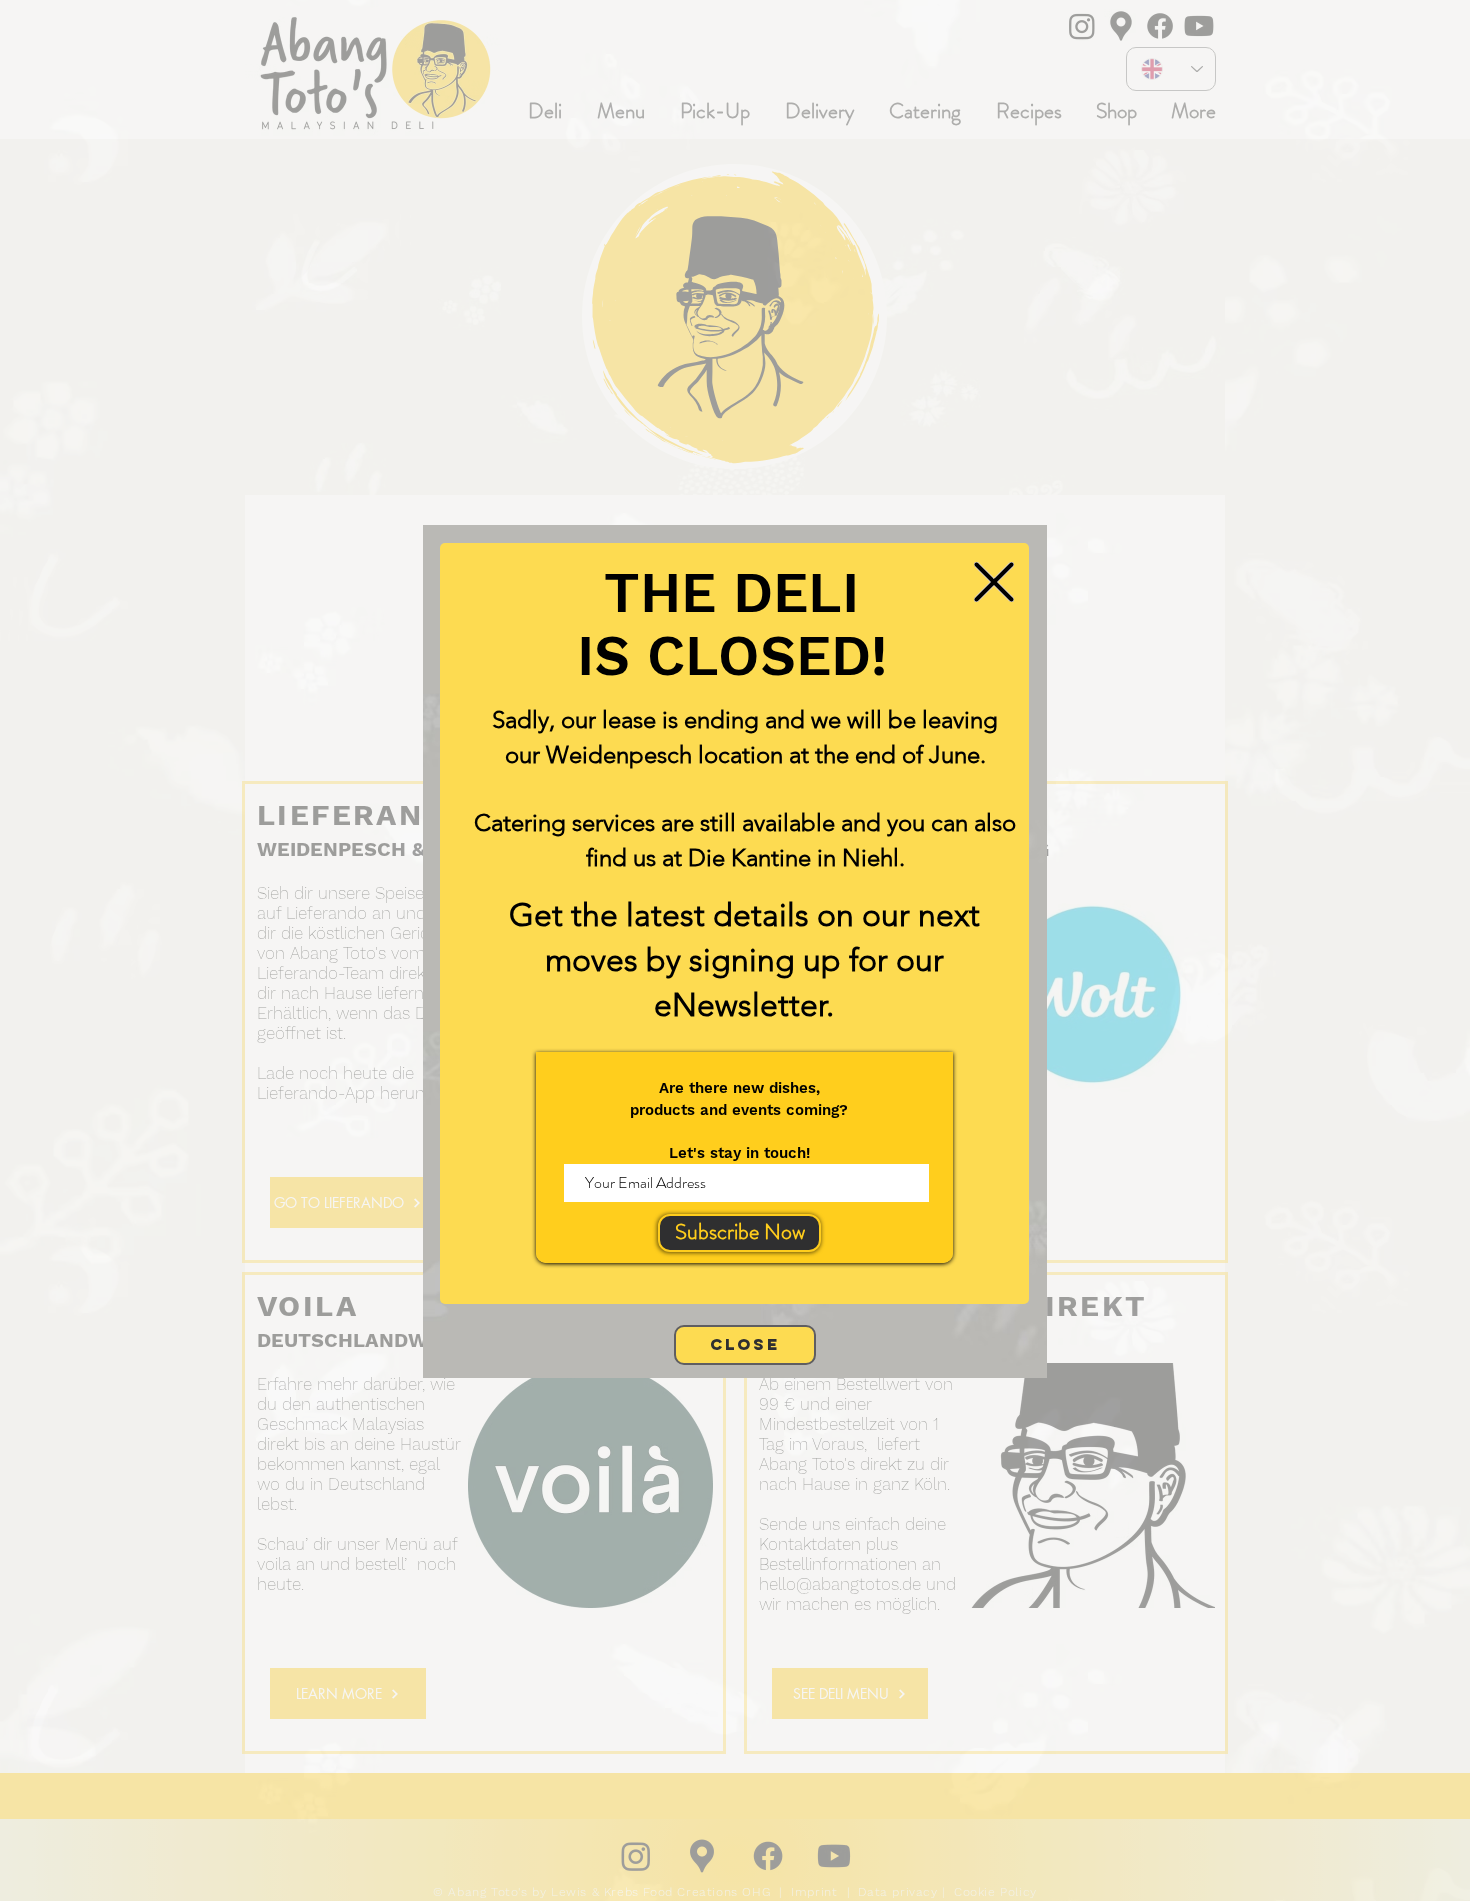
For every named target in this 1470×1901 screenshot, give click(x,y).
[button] (994, 582)
